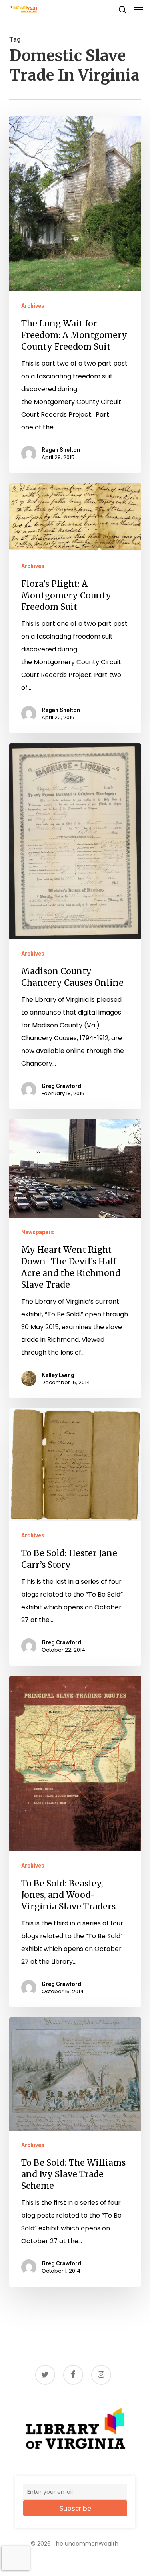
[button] (138, 10)
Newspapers (38, 1232)
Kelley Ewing (58, 1375)
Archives (33, 306)
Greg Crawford (61, 1086)
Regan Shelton (61, 450)
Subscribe (75, 2508)
